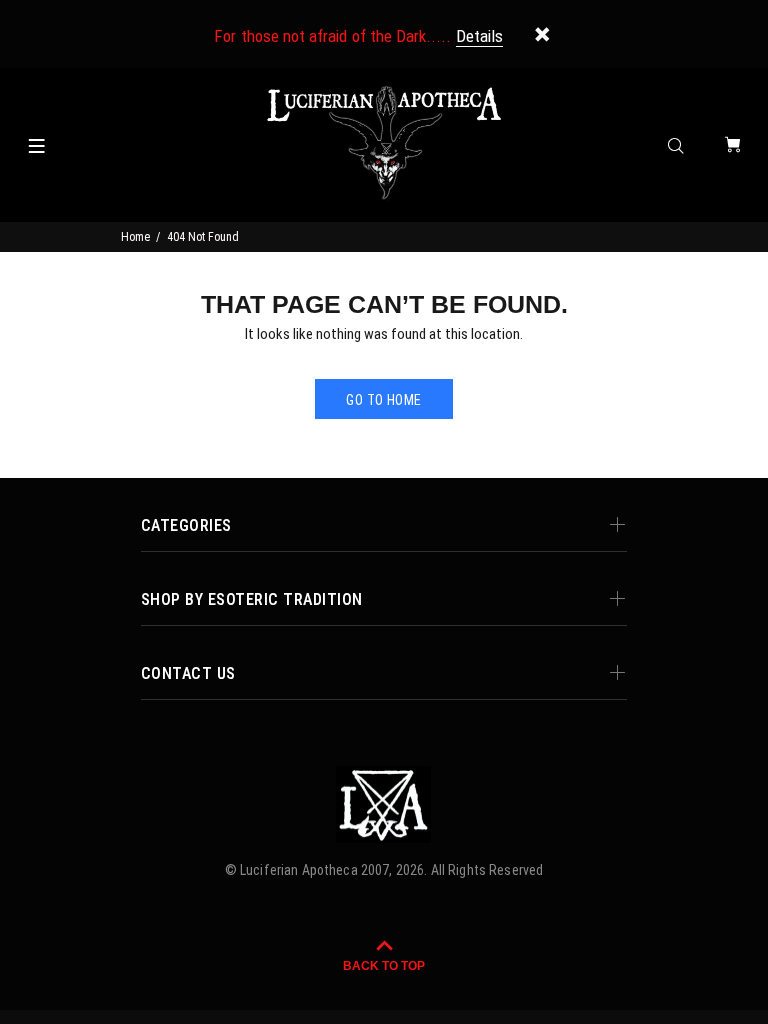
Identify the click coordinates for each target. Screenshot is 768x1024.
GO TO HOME (383, 400)
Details (479, 36)
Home (135, 237)
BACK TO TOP (384, 966)
